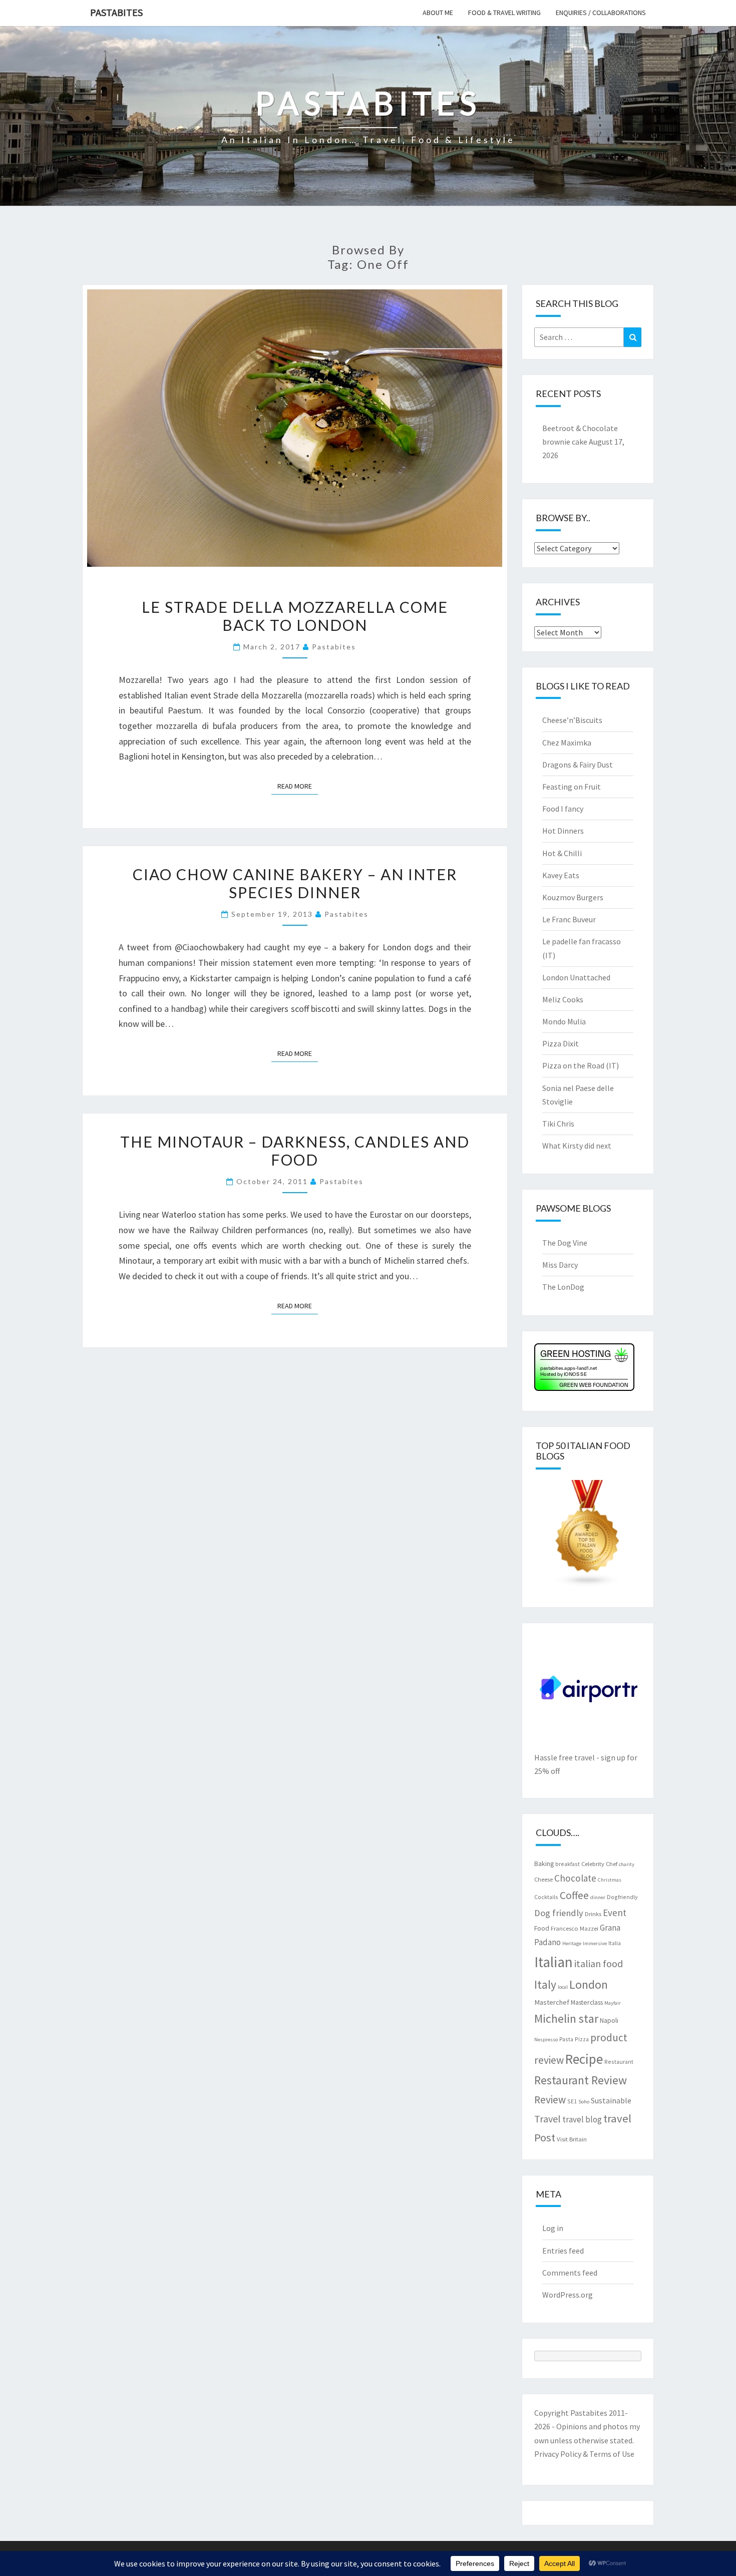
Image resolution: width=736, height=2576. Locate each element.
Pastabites (116, 12)
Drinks (593, 1914)
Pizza (582, 2039)
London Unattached (576, 977)
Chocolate (575, 1878)
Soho (584, 2102)
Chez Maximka (567, 743)
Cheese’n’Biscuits (572, 720)
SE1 (572, 2101)
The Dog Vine (565, 1243)
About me (438, 13)
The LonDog (563, 1287)
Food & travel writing (504, 13)
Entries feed (563, 2251)
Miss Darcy (560, 1265)
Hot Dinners (563, 831)
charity (627, 1864)
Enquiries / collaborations (601, 13)
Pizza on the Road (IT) (581, 1065)
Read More (298, 786)
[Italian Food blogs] (588, 1537)
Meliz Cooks (563, 999)
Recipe (584, 2059)
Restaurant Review (581, 2080)
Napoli (609, 2020)
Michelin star (566, 2018)
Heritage (572, 1943)
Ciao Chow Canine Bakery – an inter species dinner (295, 883)
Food (542, 1928)
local (563, 1987)
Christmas (610, 1880)
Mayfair (613, 2003)
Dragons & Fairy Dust (578, 765)
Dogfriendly (622, 1897)
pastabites (334, 647)
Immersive (595, 1943)
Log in (553, 2228)
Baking (544, 1864)
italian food (599, 1963)
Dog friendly (559, 1913)
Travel (547, 2119)
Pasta (566, 2039)
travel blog (582, 2119)
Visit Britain (572, 2139)
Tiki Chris (558, 1124)
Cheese (543, 1879)
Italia (615, 1943)
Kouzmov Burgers (573, 897)
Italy (545, 1984)
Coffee (574, 1895)
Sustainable (611, 2100)
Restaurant (619, 2062)
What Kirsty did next (577, 1146)
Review (550, 2100)
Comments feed (570, 2273)
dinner (598, 1897)
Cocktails (546, 1897)
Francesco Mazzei (575, 1928)
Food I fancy (563, 809)
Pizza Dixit (561, 1043)
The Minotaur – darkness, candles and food (295, 1151)
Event (615, 1913)
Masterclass (587, 2002)
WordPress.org (568, 2295)
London (589, 1984)
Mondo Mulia (564, 1021)
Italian (554, 1962)
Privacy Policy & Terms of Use (584, 2454)
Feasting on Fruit (572, 787)
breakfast (568, 1864)
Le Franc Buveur (569, 919)
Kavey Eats (561, 875)
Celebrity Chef (599, 1864)
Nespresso (546, 2040)
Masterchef (552, 2002)
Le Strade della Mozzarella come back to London (295, 616)
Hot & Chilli (562, 853)
